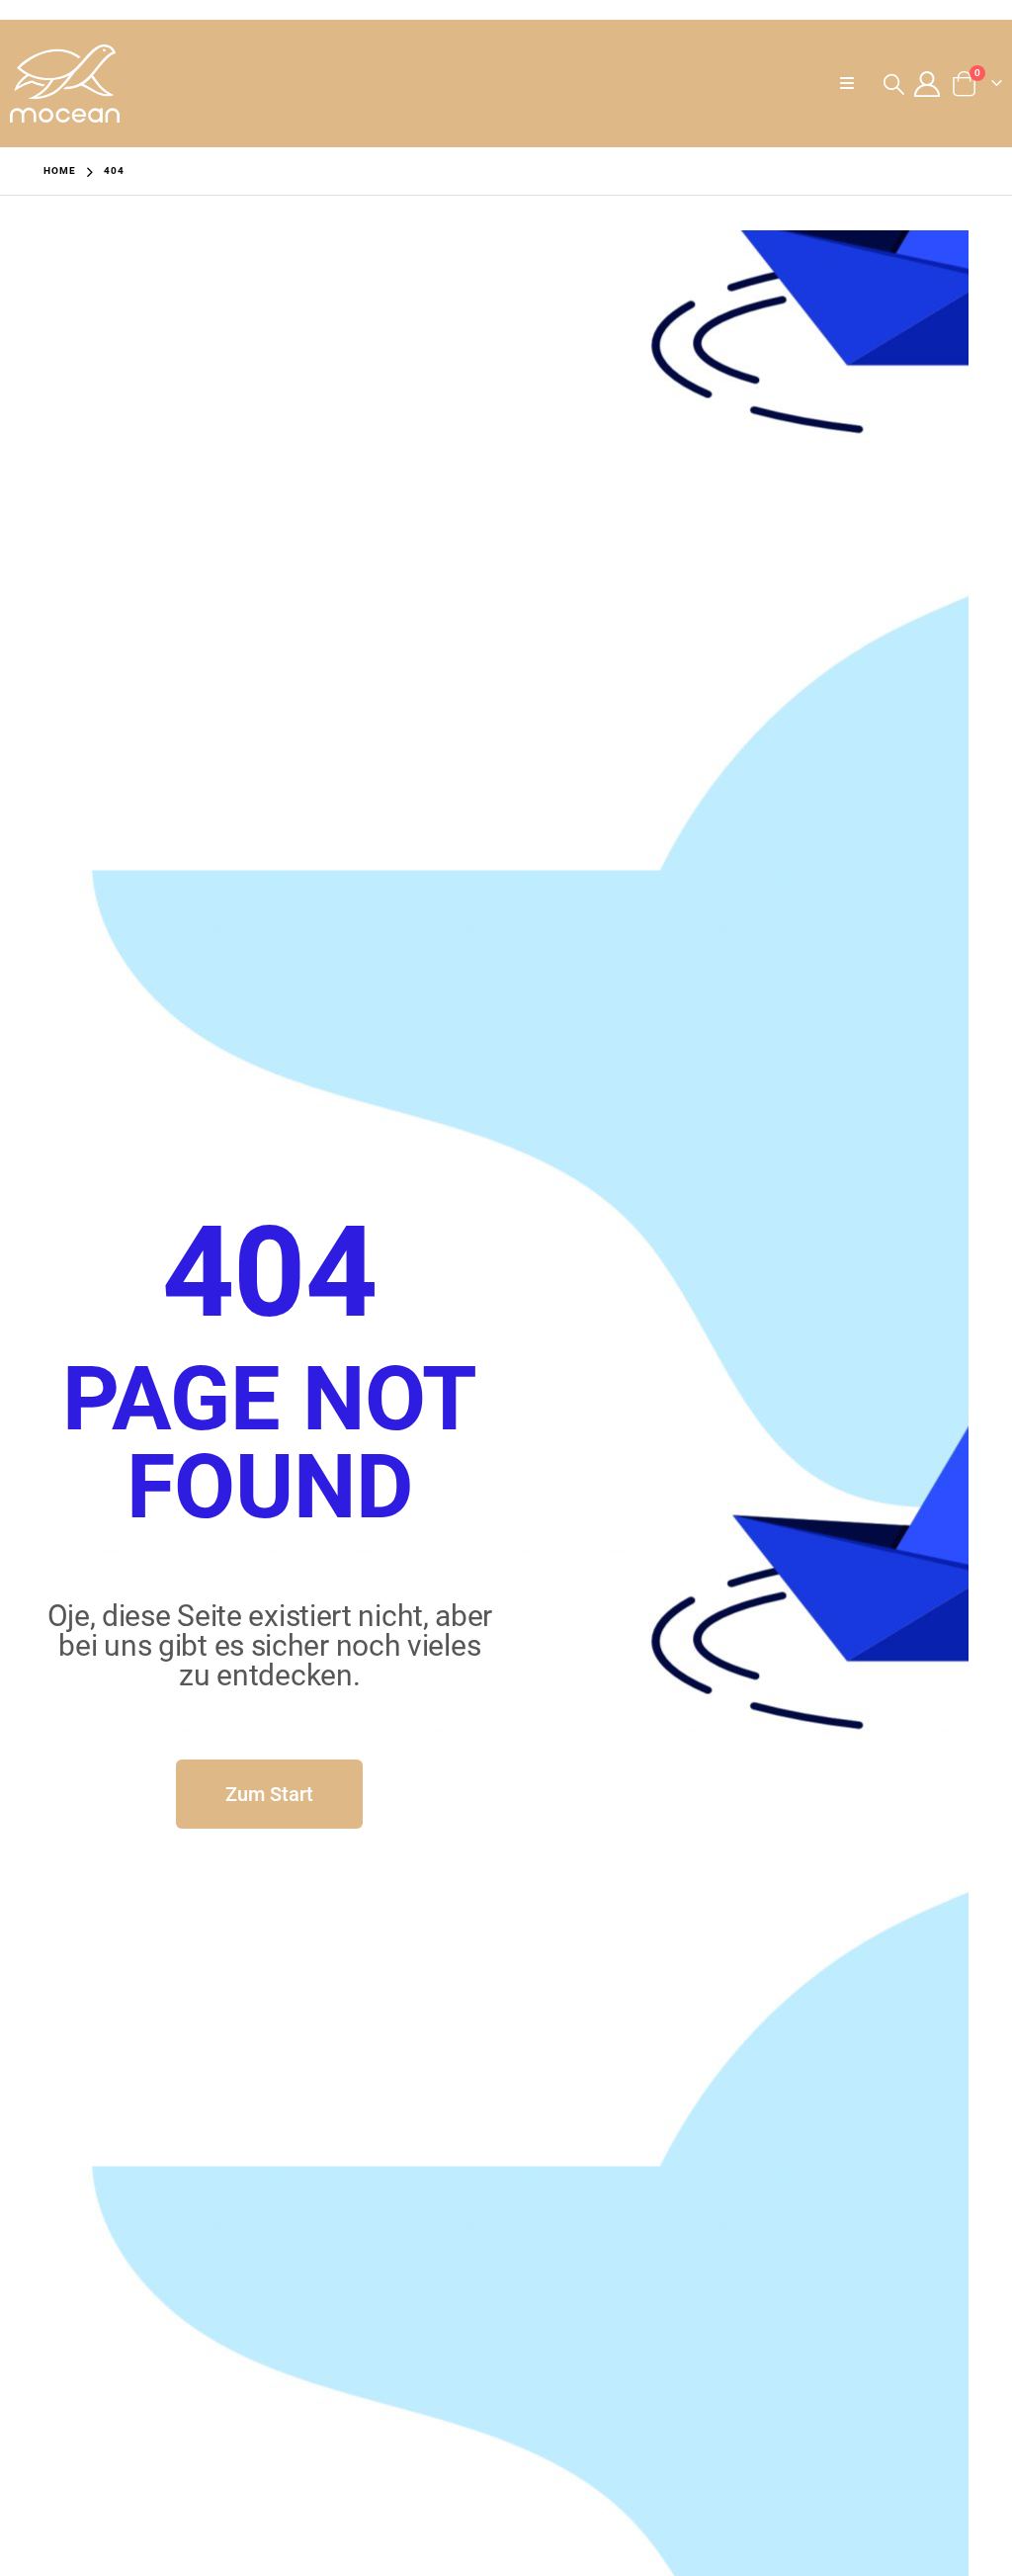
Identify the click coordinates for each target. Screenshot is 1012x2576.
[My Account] (928, 84)
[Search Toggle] (893, 84)
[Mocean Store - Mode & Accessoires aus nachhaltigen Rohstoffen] (65, 84)
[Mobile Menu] (853, 84)
